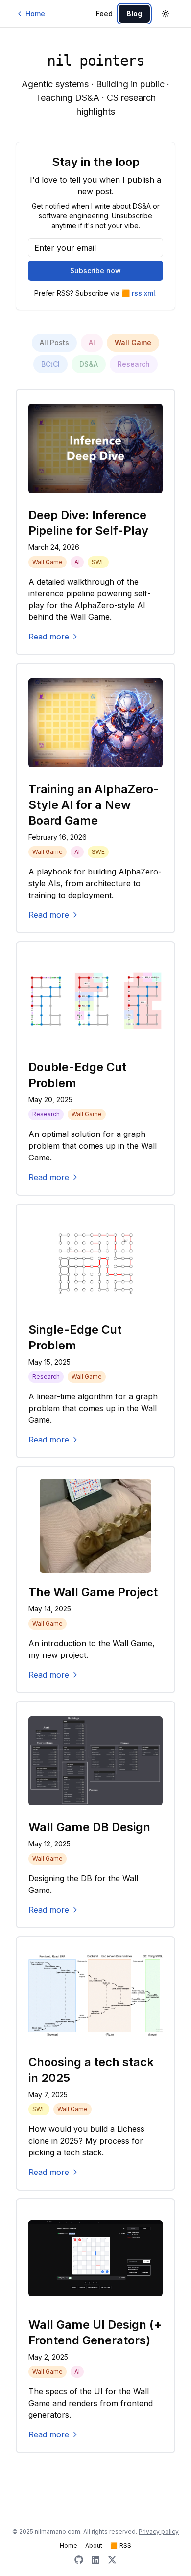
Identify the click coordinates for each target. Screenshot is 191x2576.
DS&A (89, 364)
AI (92, 343)
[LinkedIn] (95, 2560)
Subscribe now (95, 271)
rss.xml (138, 293)
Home (35, 13)
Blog (134, 13)
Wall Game (133, 343)
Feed (104, 14)
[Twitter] (112, 2560)
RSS (121, 2545)
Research (134, 364)
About (94, 2545)
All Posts (54, 343)
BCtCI (50, 364)
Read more (49, 637)
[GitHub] (79, 2560)
